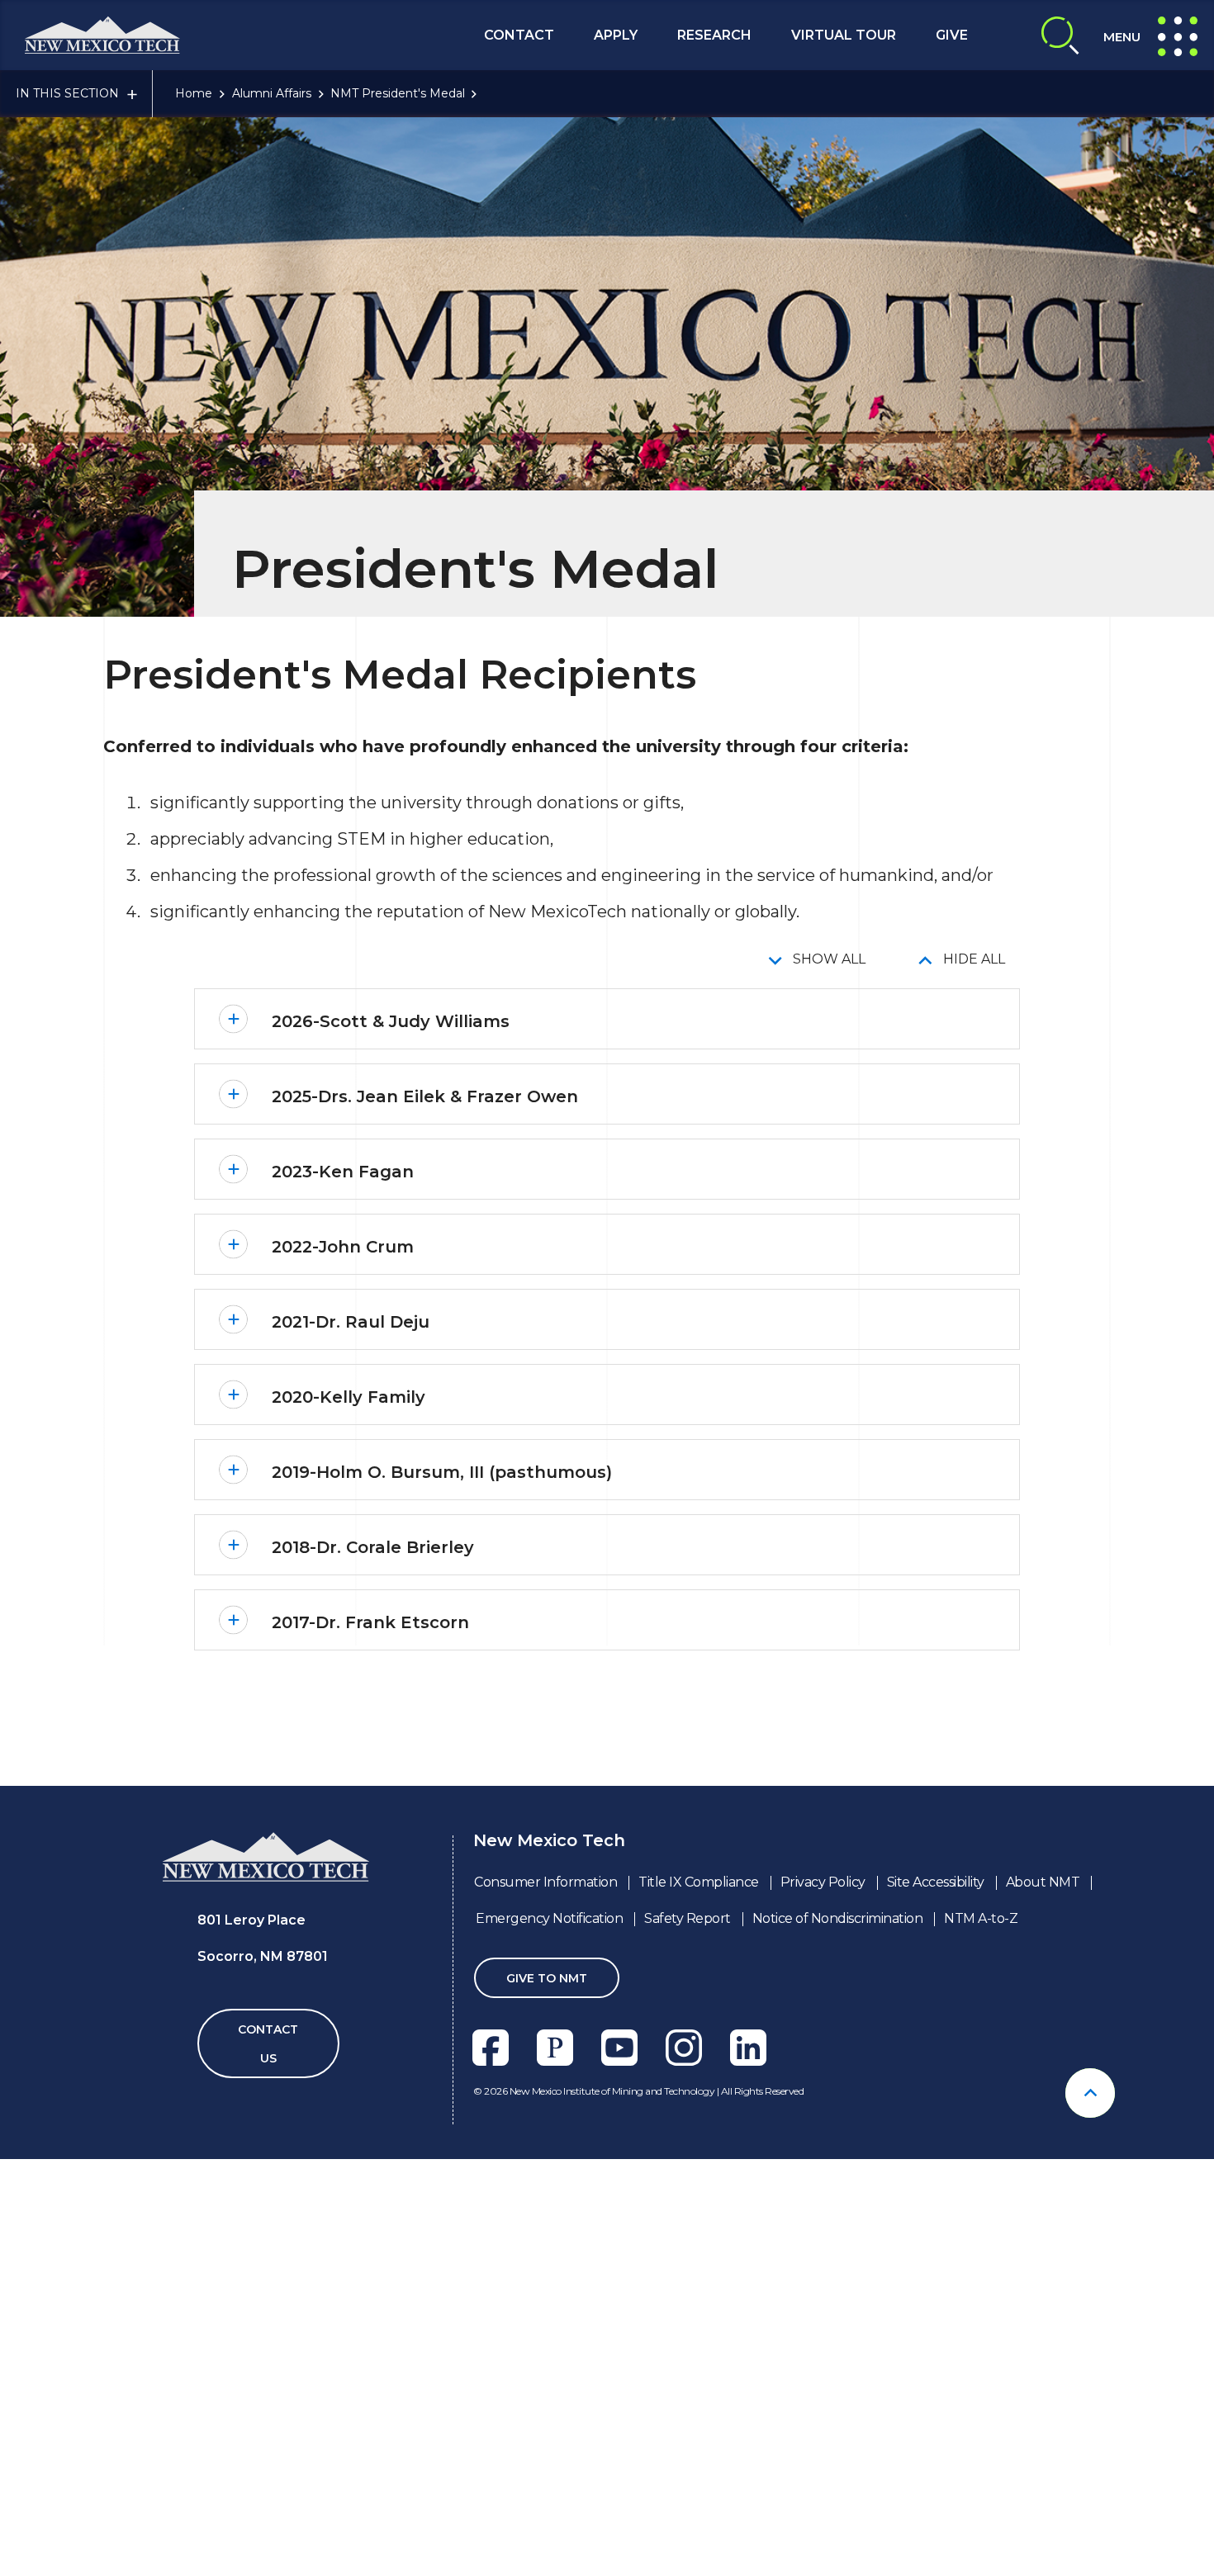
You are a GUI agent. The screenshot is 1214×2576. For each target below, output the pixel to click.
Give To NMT (547, 1978)
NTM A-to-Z (981, 1918)
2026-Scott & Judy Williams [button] (391, 1021)
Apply (616, 35)
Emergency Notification (549, 1918)
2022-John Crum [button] (343, 1247)
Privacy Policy (823, 1882)
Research (714, 35)
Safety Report (688, 1918)
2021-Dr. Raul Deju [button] (351, 1322)
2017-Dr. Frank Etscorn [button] (370, 1622)
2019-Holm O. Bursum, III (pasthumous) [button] (442, 1472)
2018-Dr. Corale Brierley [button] (373, 1547)
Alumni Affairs (272, 93)
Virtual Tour (844, 35)
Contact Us (268, 2044)
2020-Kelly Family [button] (349, 1397)
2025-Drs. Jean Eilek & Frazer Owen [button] (425, 1096)
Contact (519, 35)
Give (952, 35)
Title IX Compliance (699, 1882)
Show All (829, 959)
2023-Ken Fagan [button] (343, 1172)
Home (194, 93)
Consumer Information (545, 1882)
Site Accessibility (936, 1882)
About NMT (1043, 1882)
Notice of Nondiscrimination (838, 1918)
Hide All (974, 959)
